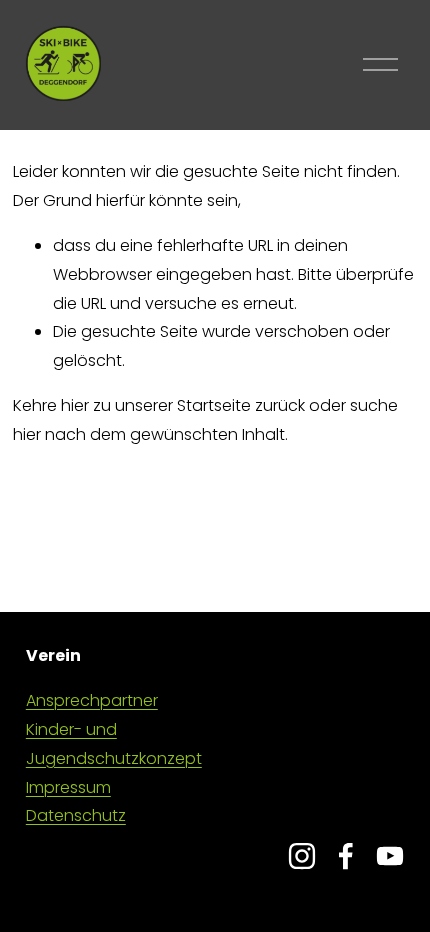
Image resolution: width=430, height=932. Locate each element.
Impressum (68, 787)
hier (75, 405)
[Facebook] (346, 856)
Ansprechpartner (92, 700)
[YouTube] (390, 856)
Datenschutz (76, 815)
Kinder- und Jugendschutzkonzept (114, 744)
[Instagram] (302, 856)
